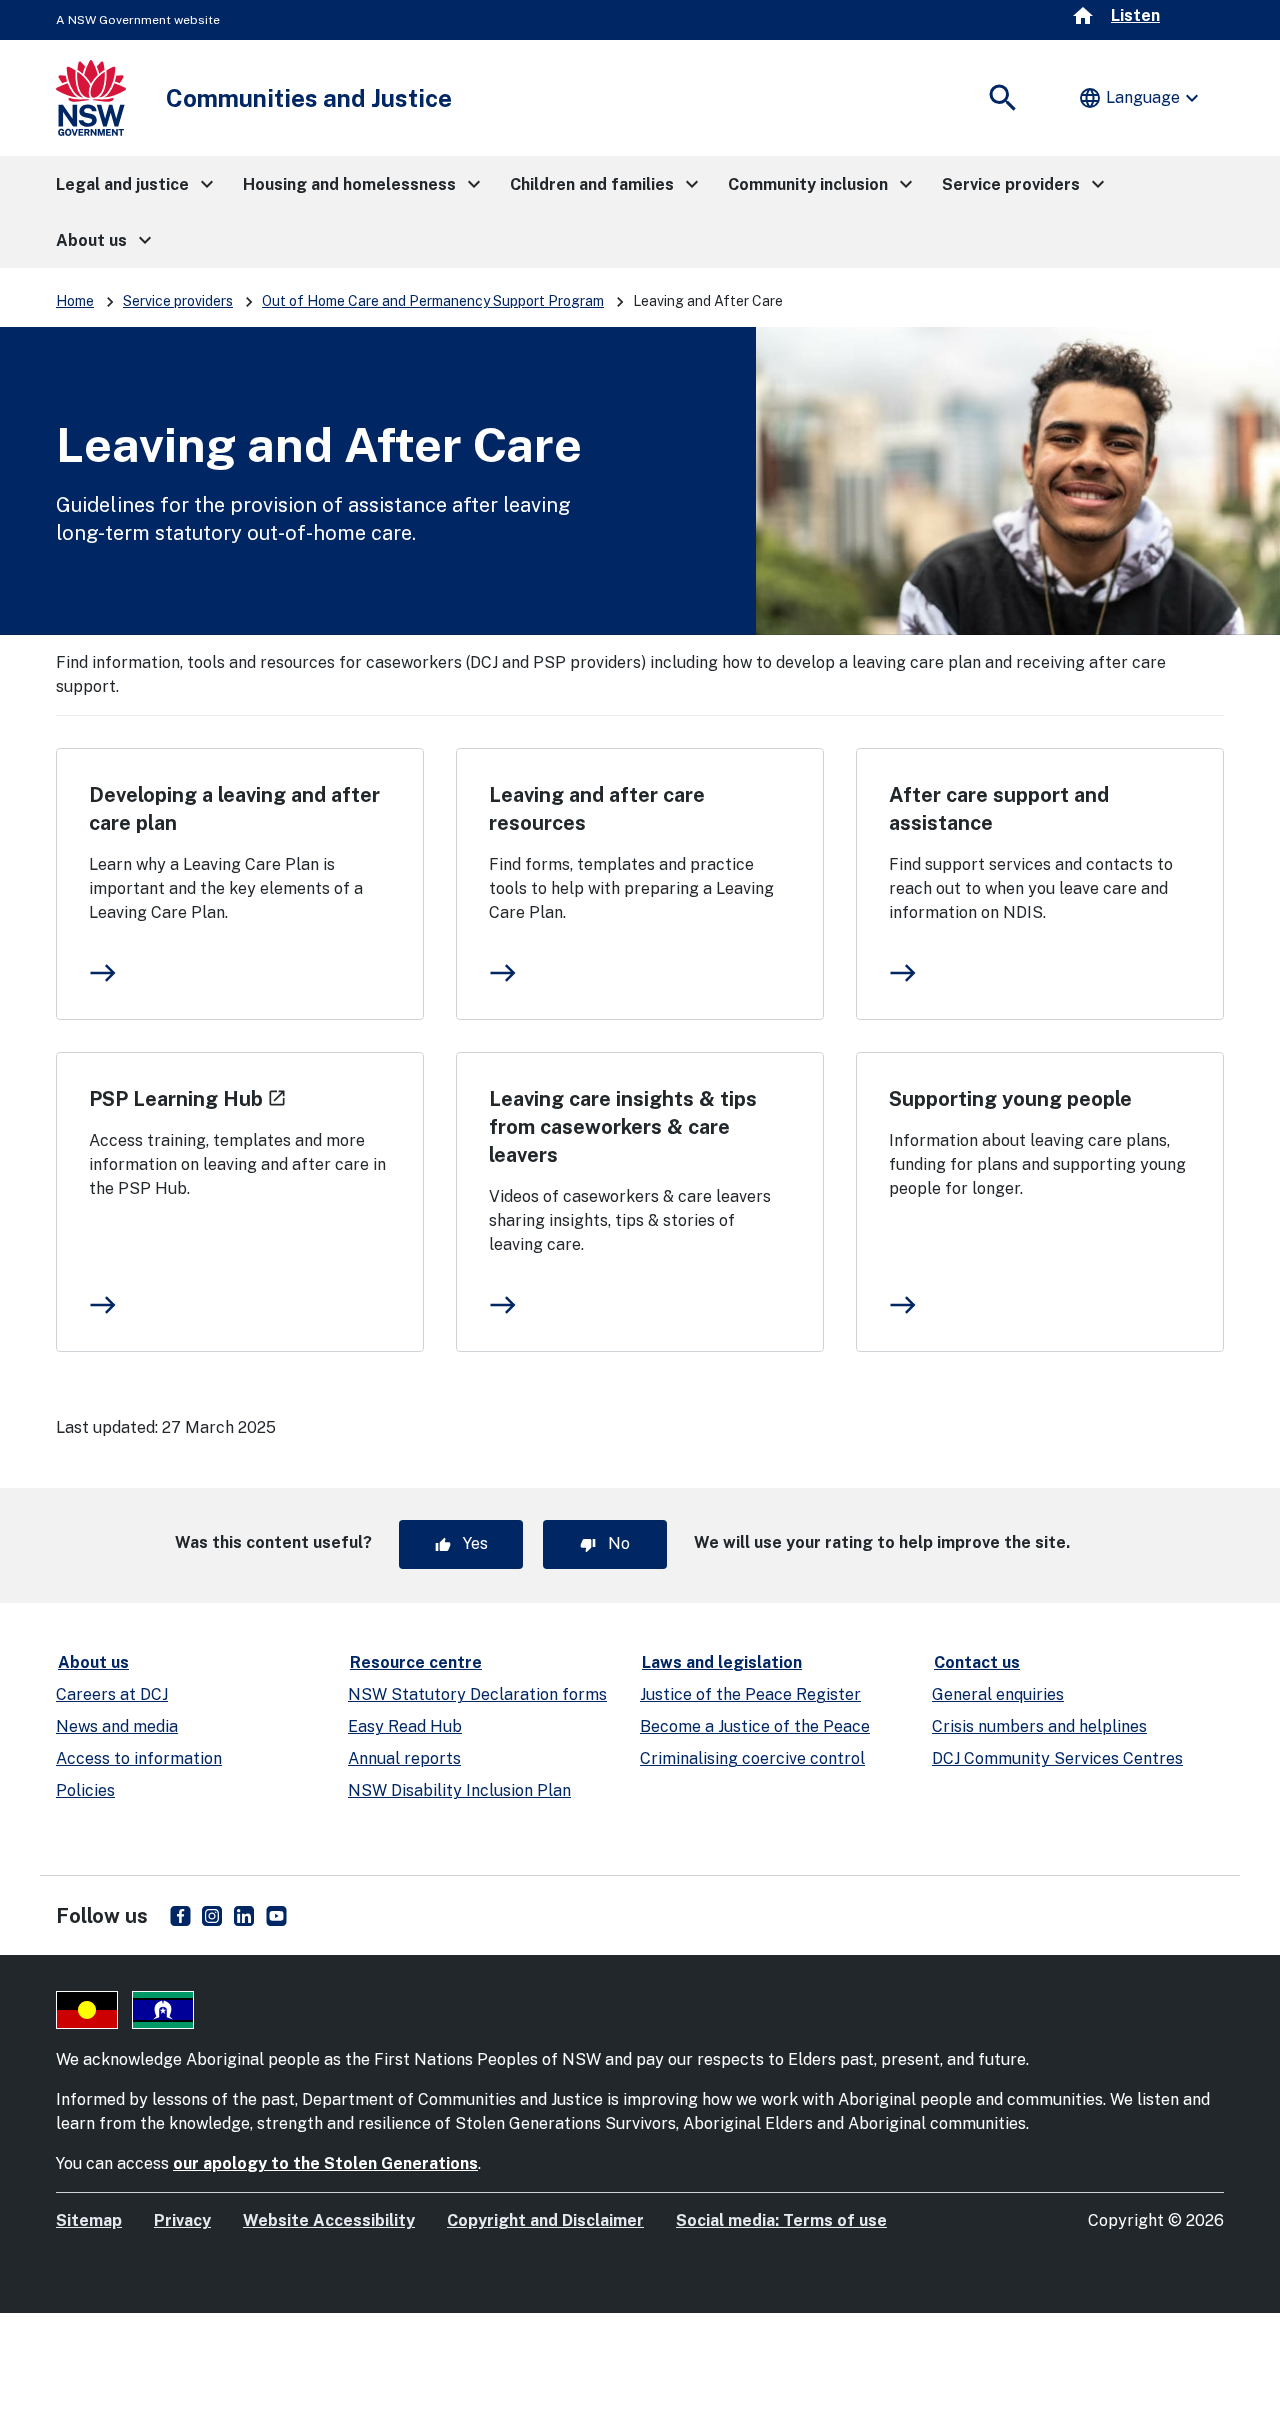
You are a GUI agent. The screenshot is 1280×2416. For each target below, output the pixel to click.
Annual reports (404, 1758)
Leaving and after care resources (597, 809)
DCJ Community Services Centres (1057, 1758)
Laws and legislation (722, 1662)
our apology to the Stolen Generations (325, 2163)
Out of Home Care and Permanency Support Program (433, 301)
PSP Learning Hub (188, 1099)
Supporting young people (1010, 1099)
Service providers (178, 301)
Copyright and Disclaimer (545, 2220)
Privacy (182, 2220)
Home (75, 301)
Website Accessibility (329, 2220)
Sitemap (89, 2220)
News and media (117, 1726)
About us (93, 1662)
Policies (85, 1790)
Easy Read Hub (405, 1726)
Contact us (977, 1662)
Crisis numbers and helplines (1039, 1726)
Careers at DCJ (112, 1694)
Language (1141, 98)
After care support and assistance (999, 809)
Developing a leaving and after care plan (234, 809)
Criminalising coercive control (752, 1758)
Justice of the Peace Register (750, 1694)
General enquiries (998, 1694)
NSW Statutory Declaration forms (477, 1694)
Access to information (139, 1758)
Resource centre (416, 1662)
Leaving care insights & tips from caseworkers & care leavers (623, 1127)
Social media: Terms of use (781, 2220)
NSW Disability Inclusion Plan (459, 1790)
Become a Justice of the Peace (755, 1726)
